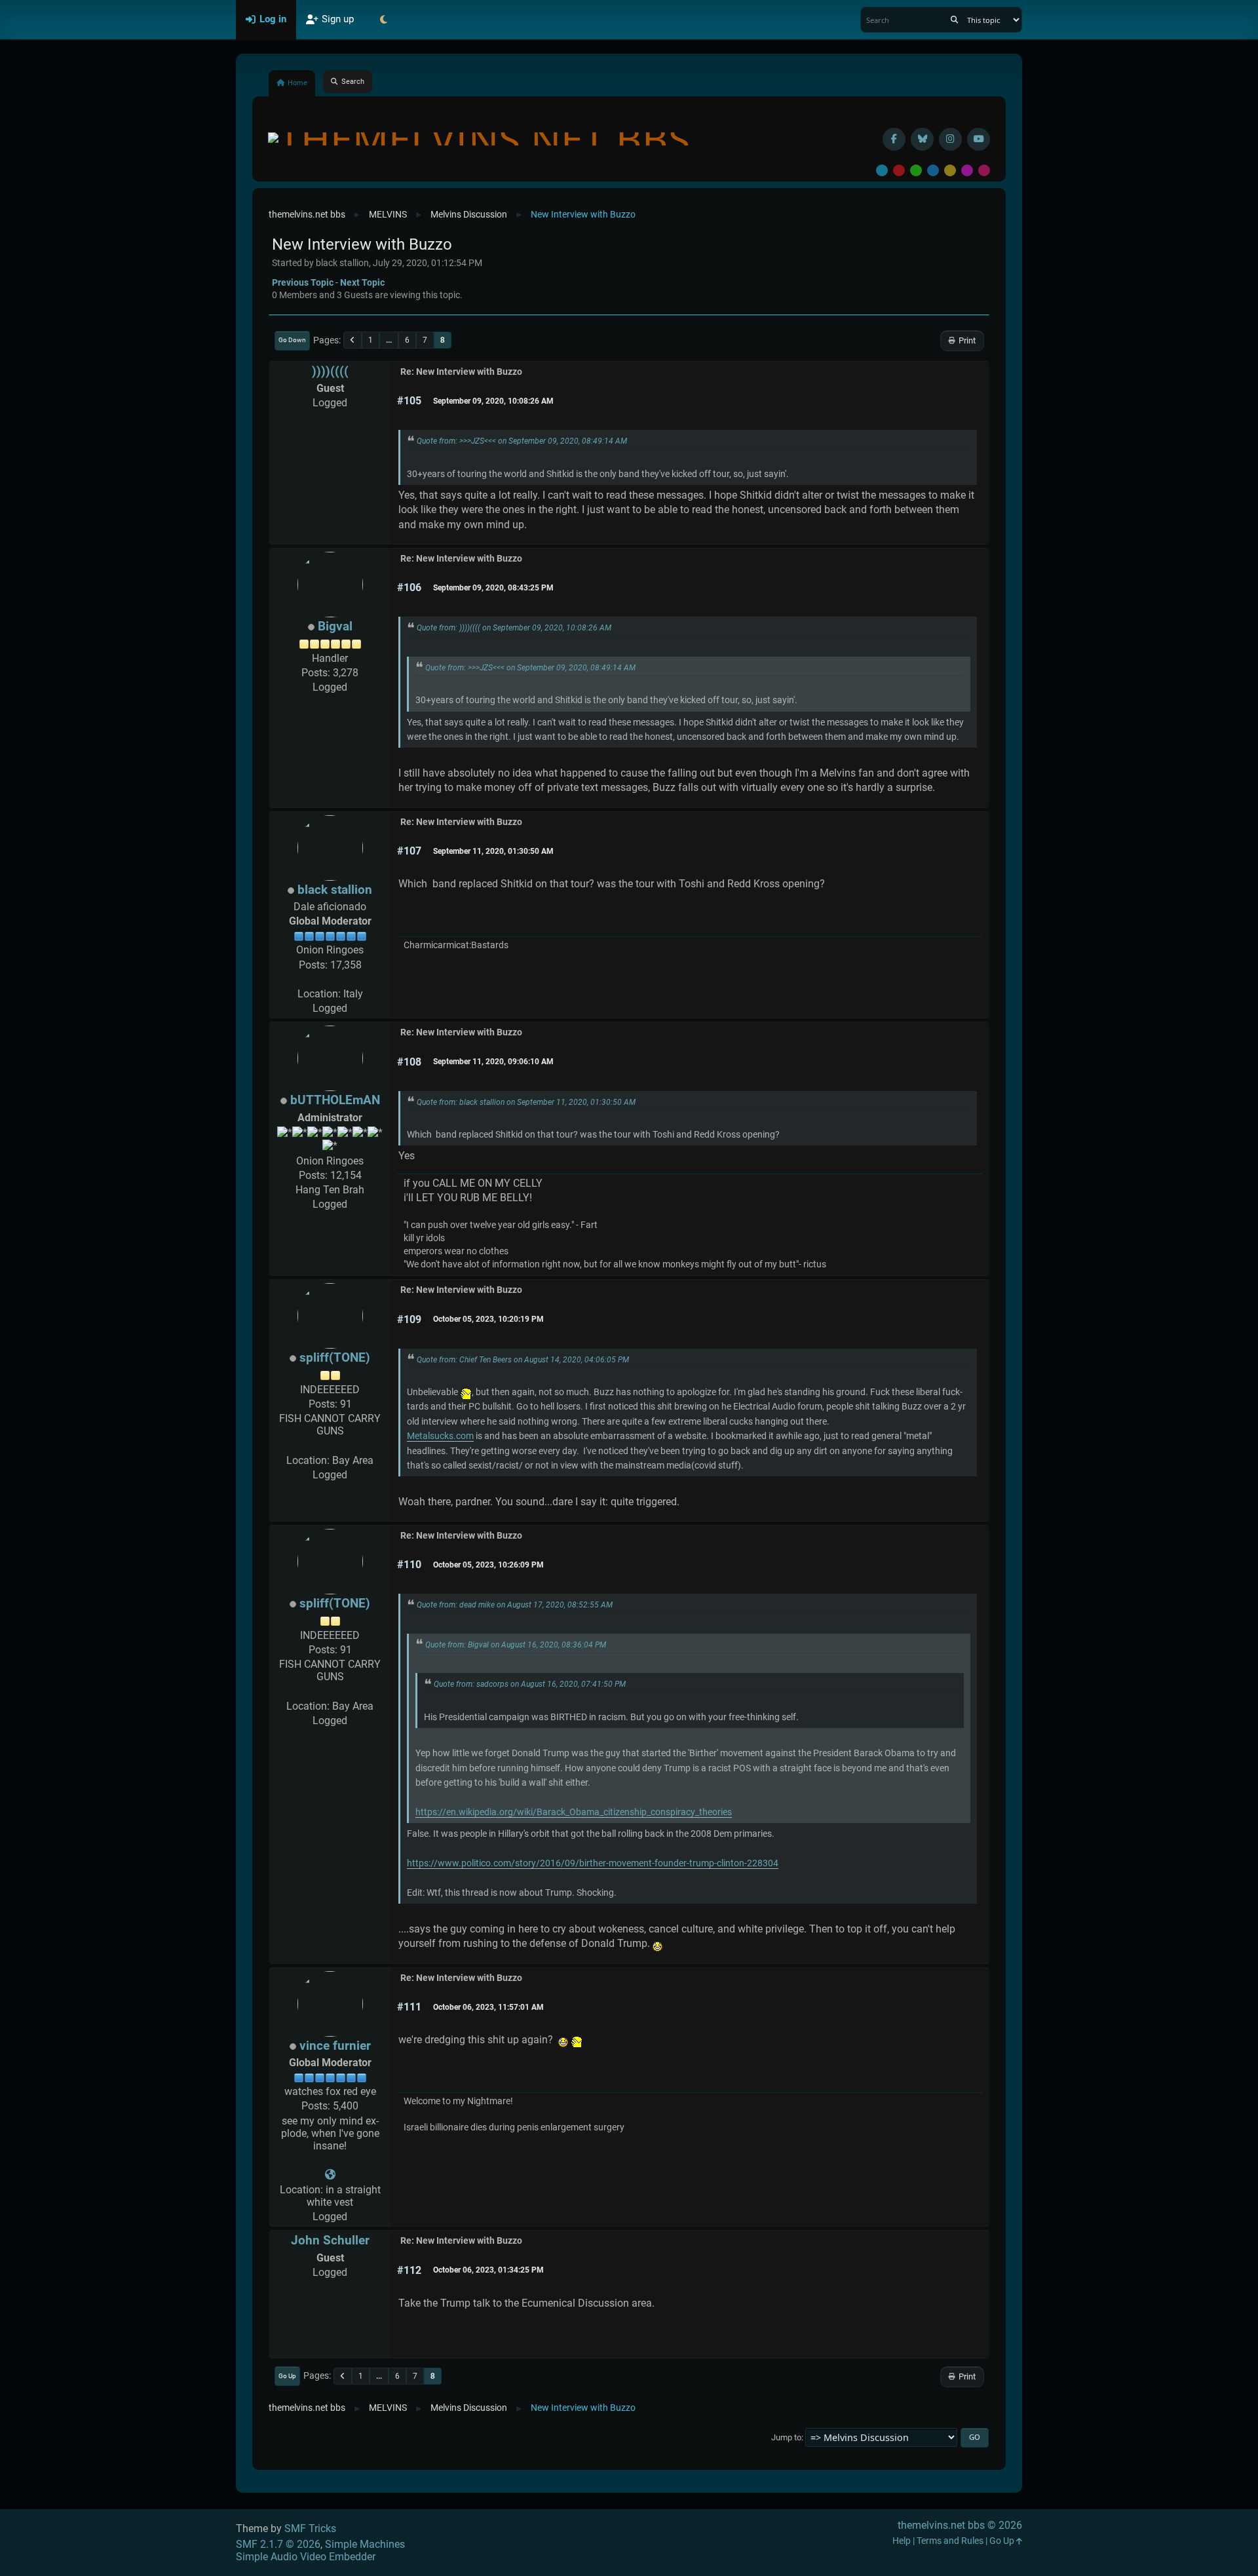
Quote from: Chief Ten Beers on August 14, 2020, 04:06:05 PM (523, 1360)
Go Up (287, 2376)
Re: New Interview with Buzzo (461, 372)
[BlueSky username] (922, 139)
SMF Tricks (310, 2528)
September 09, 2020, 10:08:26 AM (493, 401)
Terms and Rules (950, 2541)
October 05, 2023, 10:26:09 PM (488, 1565)
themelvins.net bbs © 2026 (960, 2525)
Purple (967, 170)
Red (899, 170)
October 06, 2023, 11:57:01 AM (488, 2007)
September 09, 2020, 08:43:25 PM (493, 588)
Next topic (362, 282)
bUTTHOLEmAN (335, 1100)
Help (902, 2541)
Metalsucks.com (440, 1436)
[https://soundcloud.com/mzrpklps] (330, 2175)
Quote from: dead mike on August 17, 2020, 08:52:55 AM (515, 1605)
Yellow (950, 170)
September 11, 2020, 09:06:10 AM (493, 1062)
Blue (933, 170)
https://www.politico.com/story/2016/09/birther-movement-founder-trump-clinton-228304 (593, 1863)
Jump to (786, 2437)
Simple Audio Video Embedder (306, 2557)
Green (916, 170)
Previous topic (303, 282)
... (389, 340)
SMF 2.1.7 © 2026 (278, 2544)
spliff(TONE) (335, 1357)
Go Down (292, 340)
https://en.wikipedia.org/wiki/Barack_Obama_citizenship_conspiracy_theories (574, 1812)
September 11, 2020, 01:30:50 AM (493, 851)
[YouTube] (979, 139)
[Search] (954, 20)
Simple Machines (365, 2544)
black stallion (335, 890)
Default (882, 170)
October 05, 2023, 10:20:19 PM (488, 1319)
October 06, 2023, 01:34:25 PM (488, 2270)
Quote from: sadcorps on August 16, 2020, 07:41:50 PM (530, 1684)
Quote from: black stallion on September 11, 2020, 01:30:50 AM (526, 1102)
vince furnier (335, 2046)
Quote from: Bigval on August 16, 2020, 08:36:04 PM (516, 1645)
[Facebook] (894, 139)
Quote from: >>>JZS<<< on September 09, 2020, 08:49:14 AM (522, 441)
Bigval (335, 626)
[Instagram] (950, 139)
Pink (984, 170)
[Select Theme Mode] (383, 20)
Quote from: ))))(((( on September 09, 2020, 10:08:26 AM (514, 628)
